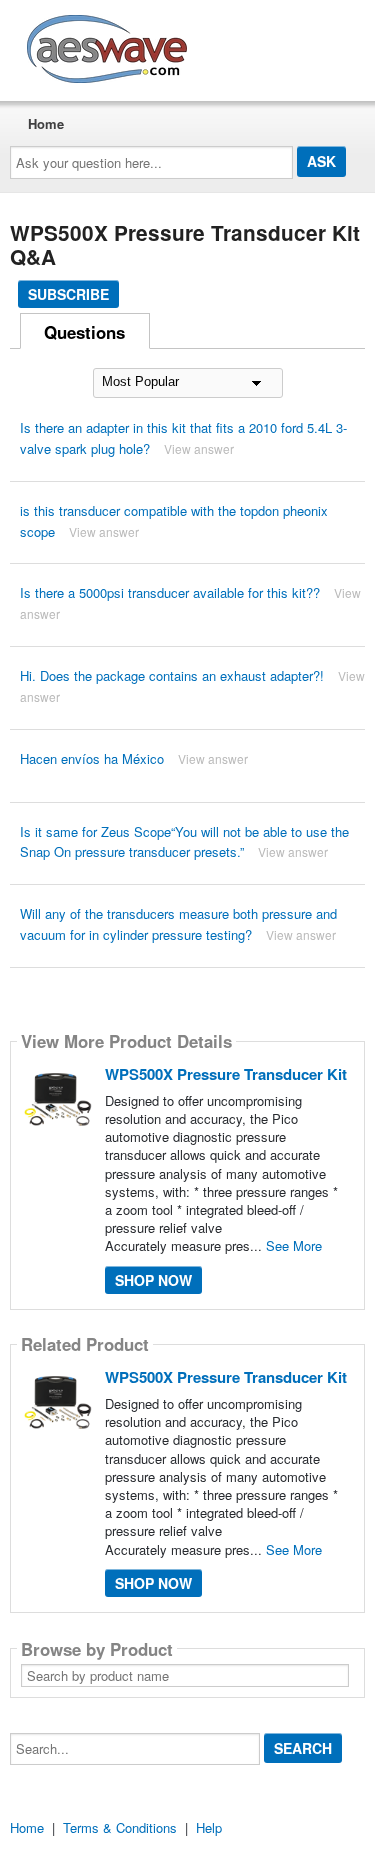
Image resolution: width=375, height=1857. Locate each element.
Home (46, 123)
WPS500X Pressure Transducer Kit (226, 1074)
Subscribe (68, 294)
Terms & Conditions (120, 1827)
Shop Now (153, 1280)
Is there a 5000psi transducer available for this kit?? (170, 592)
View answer (199, 448)
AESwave (254, 45)
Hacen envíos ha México (92, 758)
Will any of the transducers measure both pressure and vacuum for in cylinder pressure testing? (178, 924)
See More (294, 1245)
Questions (84, 332)
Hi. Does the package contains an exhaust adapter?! (172, 675)
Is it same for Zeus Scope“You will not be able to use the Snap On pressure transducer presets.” (184, 842)
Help (209, 1827)
